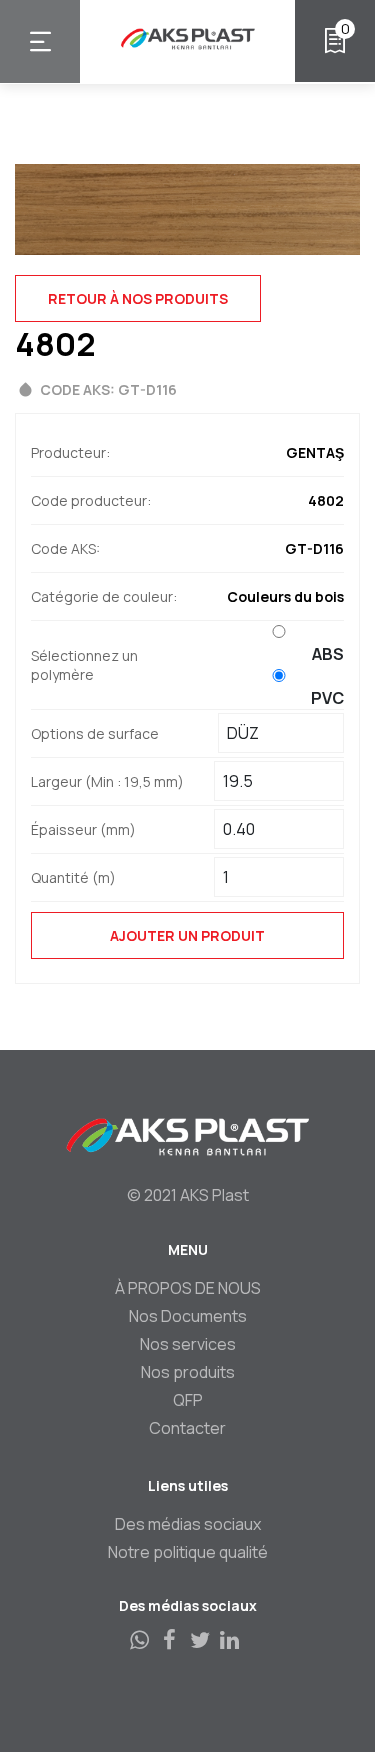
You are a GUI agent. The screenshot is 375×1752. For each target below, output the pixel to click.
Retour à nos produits (138, 298)
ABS (328, 654)
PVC (327, 698)
